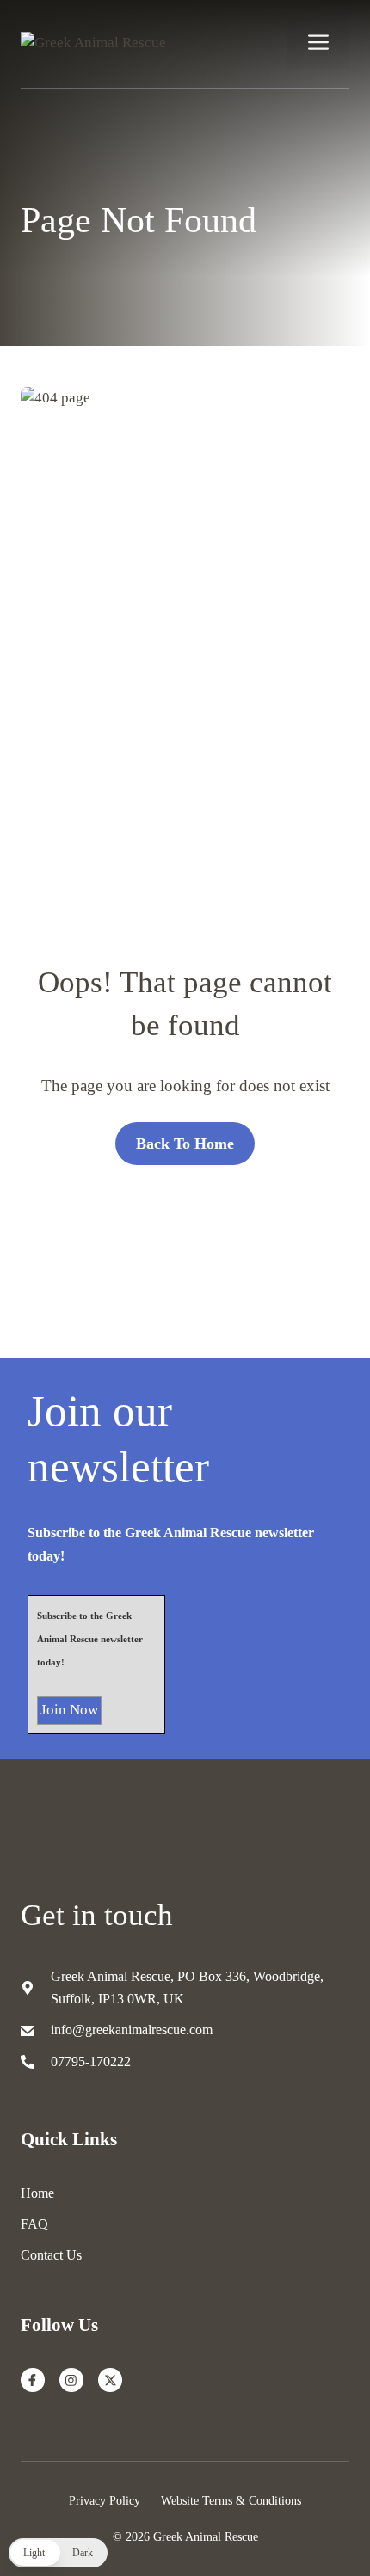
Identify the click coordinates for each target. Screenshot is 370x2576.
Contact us (51, 2255)
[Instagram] (71, 2380)
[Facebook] (33, 2380)
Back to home (185, 1144)
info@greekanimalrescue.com (132, 2030)
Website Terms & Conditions (231, 2500)
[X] (110, 2380)
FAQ (34, 2224)
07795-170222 (91, 2061)
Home (37, 2193)
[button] (58, 2553)
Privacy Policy (105, 2500)
